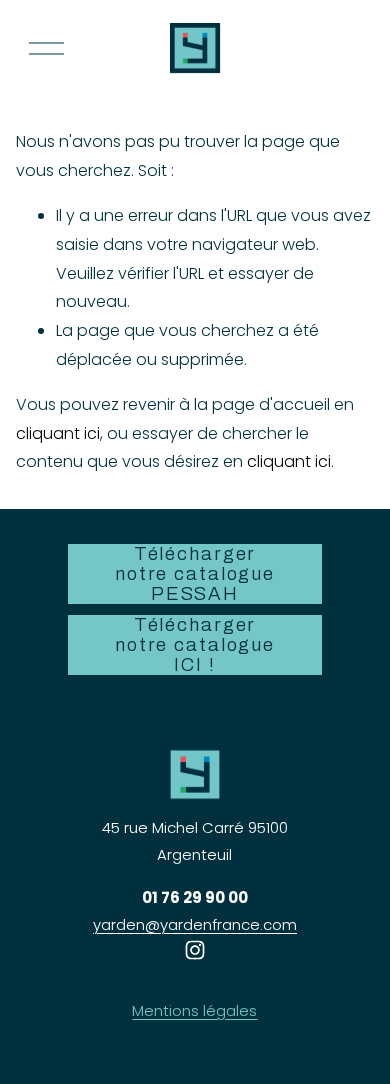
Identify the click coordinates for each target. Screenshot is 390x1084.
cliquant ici (58, 433)
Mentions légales (194, 1010)
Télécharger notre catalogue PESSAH (195, 574)
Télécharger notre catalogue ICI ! (195, 645)
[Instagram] (195, 950)
